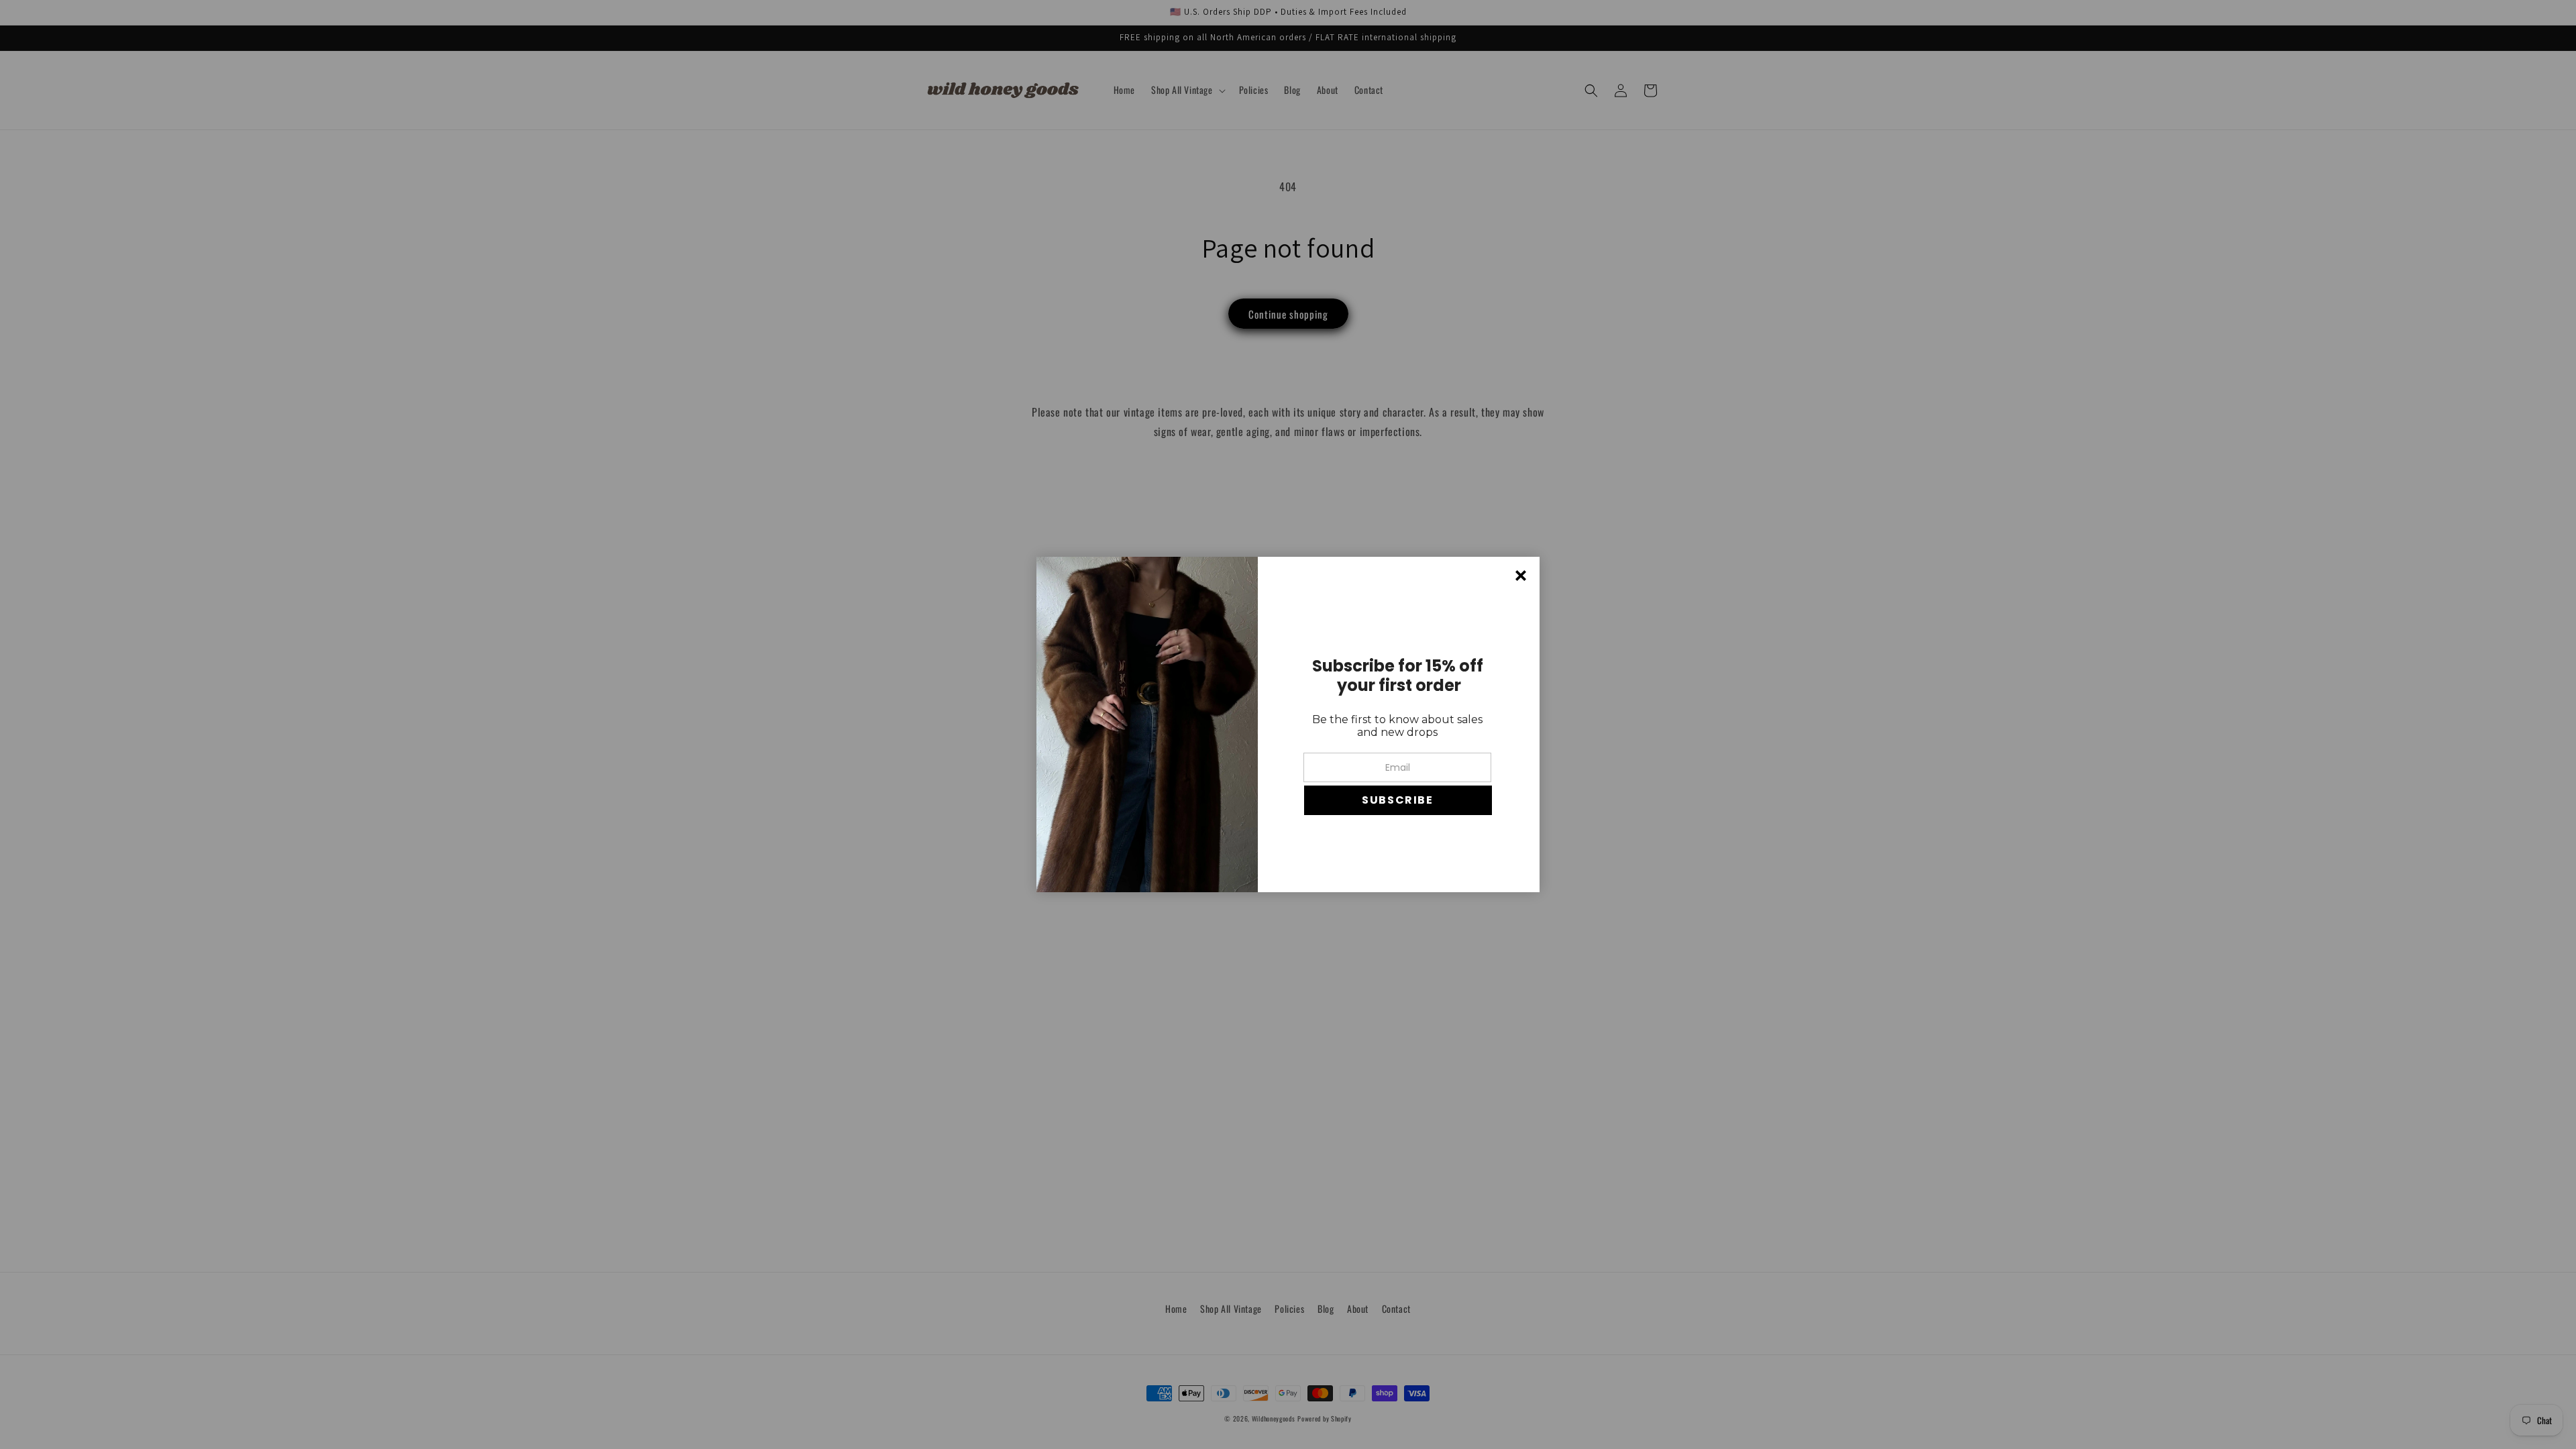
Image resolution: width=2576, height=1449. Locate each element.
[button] (1398, 800)
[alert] (1288, 724)
